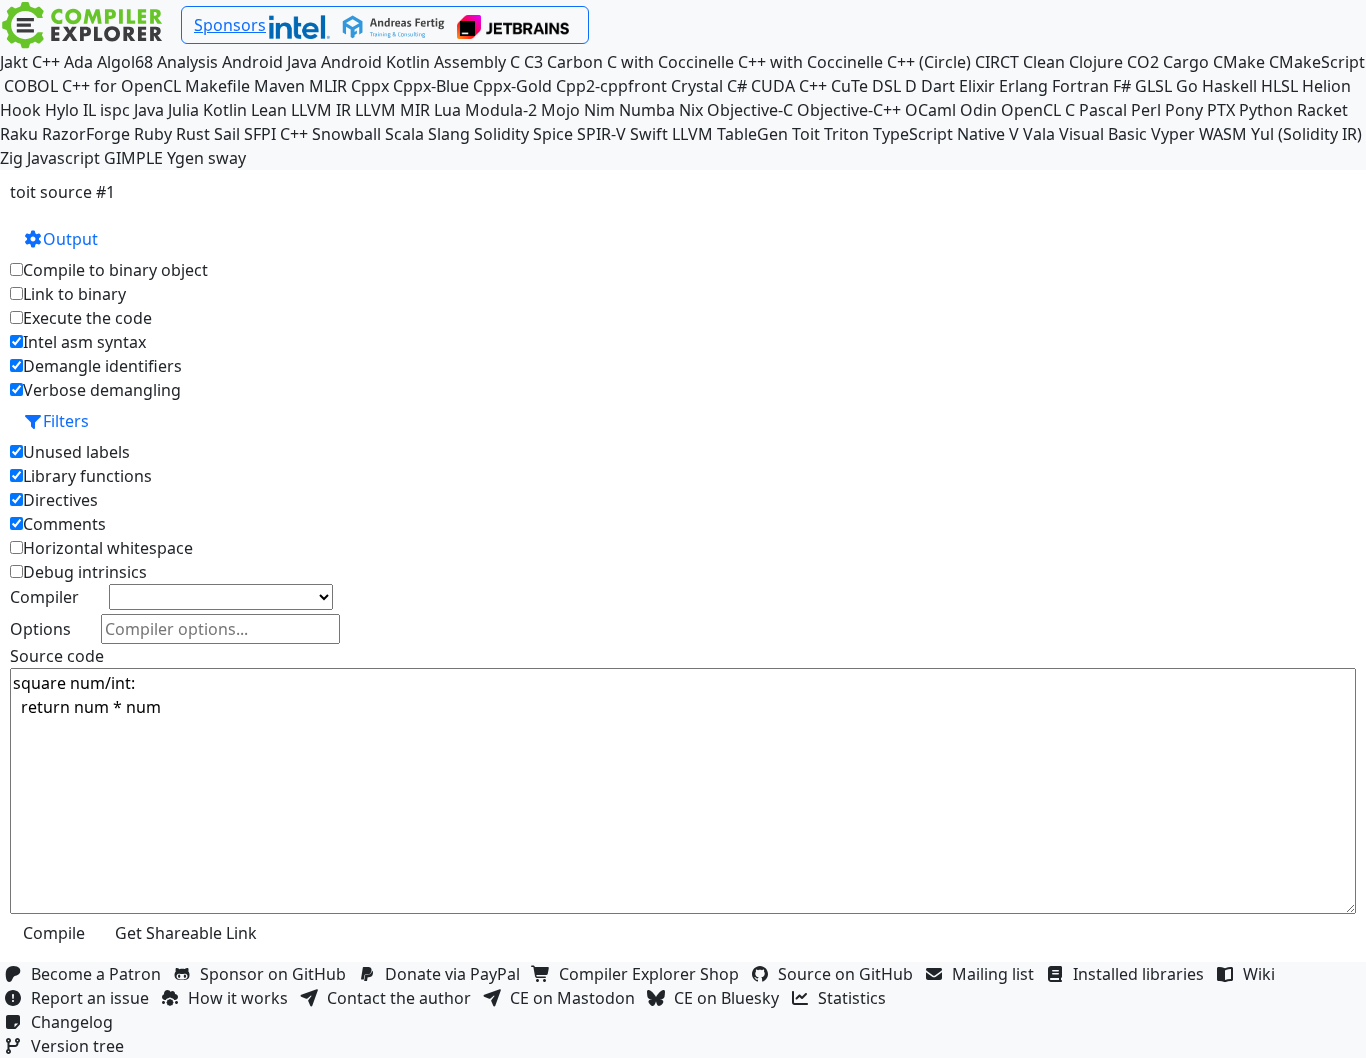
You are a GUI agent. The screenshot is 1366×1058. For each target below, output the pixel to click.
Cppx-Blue (431, 86)
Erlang (1023, 86)
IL (89, 110)
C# (737, 86)
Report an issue (94, 998)
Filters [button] (66, 421)
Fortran (1080, 86)
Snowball (346, 134)
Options (40, 629)
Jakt (14, 62)
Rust (193, 134)
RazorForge (86, 134)
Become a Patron (100, 974)
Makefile (217, 86)
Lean (269, 110)
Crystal (697, 86)
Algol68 (125, 62)
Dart (938, 86)
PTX (1221, 110)
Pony (1184, 110)
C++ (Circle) (929, 62)
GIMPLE (133, 158)
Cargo (1186, 62)
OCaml (930, 110)
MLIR (328, 86)
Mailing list (997, 974)
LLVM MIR (392, 110)
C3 (533, 62)
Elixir (977, 86)
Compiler (44, 597)
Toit (806, 134)
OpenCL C (1038, 110)
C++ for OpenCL (121, 86)
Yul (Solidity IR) (1306, 134)
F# (1122, 86)
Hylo (62, 110)
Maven (279, 86)
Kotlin (225, 110)
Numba (647, 110)
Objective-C (750, 110)
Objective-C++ (849, 110)
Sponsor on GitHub (277, 974)
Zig (11, 158)
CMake (1239, 62)
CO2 (1143, 62)
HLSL (1279, 86)
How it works (242, 998)
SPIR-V (601, 134)
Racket (1322, 110)
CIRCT (997, 62)
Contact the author (403, 998)
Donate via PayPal (456, 974)
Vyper (1173, 134)
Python (1266, 110)
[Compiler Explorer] (82, 25)
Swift (649, 134)
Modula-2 (501, 110)
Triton (846, 134)
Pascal (1103, 110)
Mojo (560, 110)
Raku (19, 134)
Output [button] (70, 239)
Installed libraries (1142, 974)
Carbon (575, 62)
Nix (691, 110)
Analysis (187, 62)
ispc (115, 110)
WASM (1223, 134)
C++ (46, 62)
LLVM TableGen (730, 134)
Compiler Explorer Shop (653, 974)
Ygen (185, 158)
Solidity (501, 134)
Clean (1044, 62)
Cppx (370, 86)
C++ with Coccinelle (810, 62)
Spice (553, 134)
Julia (183, 110)
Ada (78, 62)
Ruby (153, 134)
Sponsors (230, 25)
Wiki (1263, 974)
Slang (449, 134)
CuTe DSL (866, 86)
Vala (1039, 134)
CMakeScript (1317, 62)
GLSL (1153, 86)
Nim (599, 110)
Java (149, 110)
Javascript (63, 158)
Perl (1146, 110)
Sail (227, 134)
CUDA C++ (789, 86)
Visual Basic (1103, 134)
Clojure (1096, 62)
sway (227, 158)
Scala (404, 134)
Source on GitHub (849, 974)
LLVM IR (321, 110)
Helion (1326, 86)
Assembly (470, 62)
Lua (447, 110)
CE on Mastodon (576, 998)
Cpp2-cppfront (611, 86)
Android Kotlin (375, 62)
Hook (20, 110)
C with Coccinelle (670, 62)
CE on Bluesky (730, 998)
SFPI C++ (276, 134)
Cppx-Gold (512, 86)
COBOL (31, 86)
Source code (57, 656)
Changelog (76, 1022)
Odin (978, 110)
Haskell (1229, 86)
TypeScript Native (939, 134)
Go (1187, 86)
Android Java (269, 62)
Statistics (856, 998)
